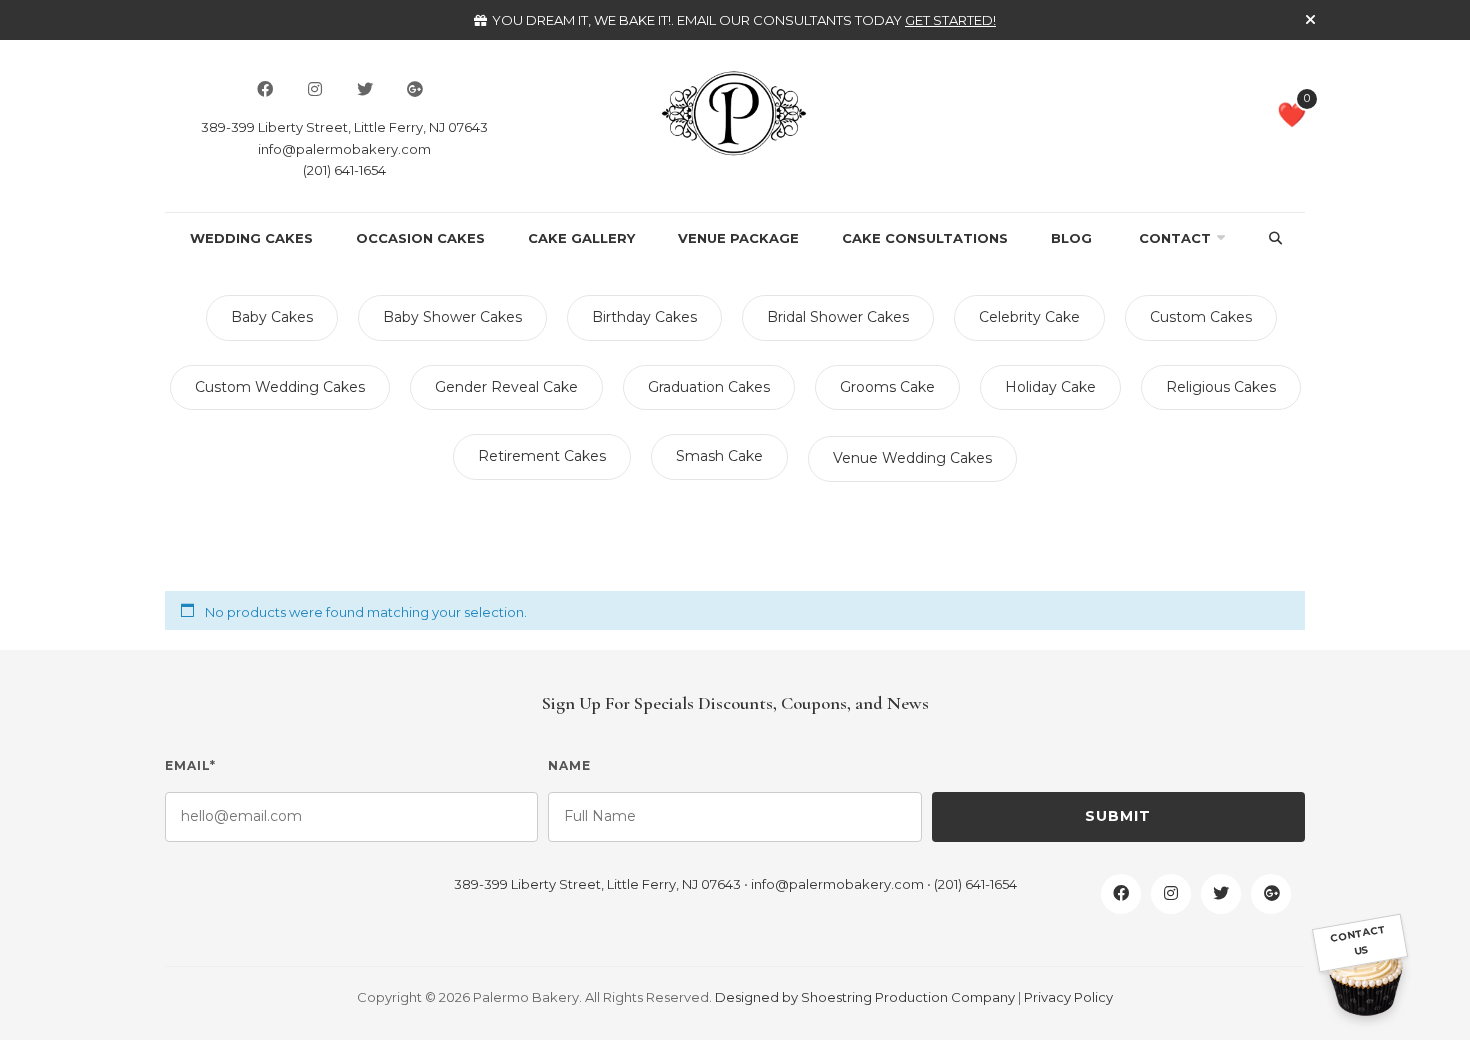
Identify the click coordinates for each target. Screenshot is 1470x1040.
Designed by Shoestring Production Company (865, 997)
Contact (1175, 238)
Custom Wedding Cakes (280, 387)
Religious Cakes (1221, 387)
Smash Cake (719, 456)
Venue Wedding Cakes (912, 458)
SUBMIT (1118, 816)
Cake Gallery (581, 238)
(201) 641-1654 (344, 170)
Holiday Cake (1050, 387)
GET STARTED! (950, 20)
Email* (190, 765)
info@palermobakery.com (344, 149)
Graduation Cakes (709, 387)
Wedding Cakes (251, 238)
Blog (1071, 238)
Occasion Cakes (420, 238)
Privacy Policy (1068, 997)
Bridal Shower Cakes (838, 317)
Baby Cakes (272, 317)
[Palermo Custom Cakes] (735, 112)
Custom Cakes (1201, 317)
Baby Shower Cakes (452, 317)
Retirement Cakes (542, 456)
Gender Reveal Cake (506, 387)
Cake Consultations (925, 238)
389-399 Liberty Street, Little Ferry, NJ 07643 (344, 127)
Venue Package (738, 238)
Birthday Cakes (644, 317)
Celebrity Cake (1029, 317)
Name (569, 765)
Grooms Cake (887, 387)
